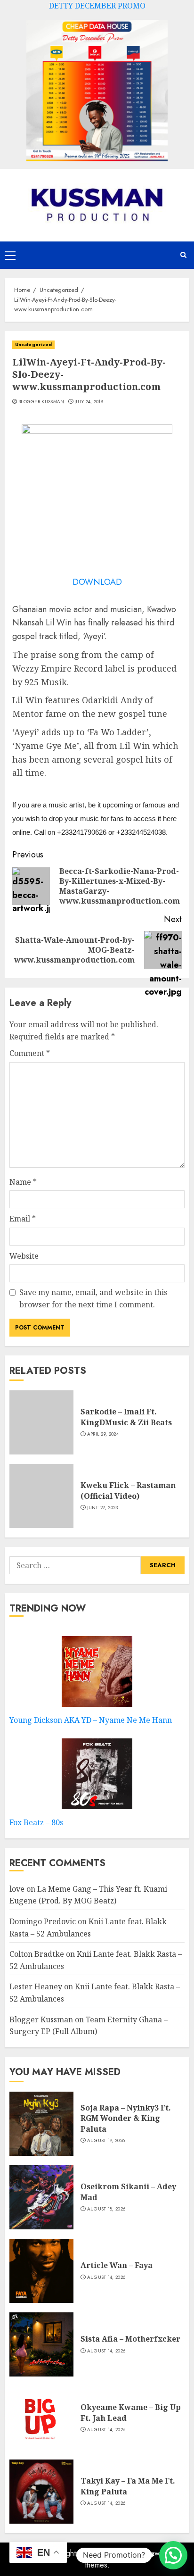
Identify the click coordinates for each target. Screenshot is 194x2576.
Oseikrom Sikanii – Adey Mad (128, 2192)
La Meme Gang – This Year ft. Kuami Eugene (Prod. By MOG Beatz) (88, 1895)
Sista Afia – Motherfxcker (130, 2339)
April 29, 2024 (103, 1434)
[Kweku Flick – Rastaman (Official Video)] (41, 1496)
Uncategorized (33, 345)
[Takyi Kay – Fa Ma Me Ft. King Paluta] (41, 2492)
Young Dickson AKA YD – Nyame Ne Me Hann (91, 1720)
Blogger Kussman (41, 402)
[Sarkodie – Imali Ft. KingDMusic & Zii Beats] (41, 1422)
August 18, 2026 (106, 2209)
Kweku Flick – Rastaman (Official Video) (128, 1490)
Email (23, 1219)
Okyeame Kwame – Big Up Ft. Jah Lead (131, 2412)
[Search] (183, 255)
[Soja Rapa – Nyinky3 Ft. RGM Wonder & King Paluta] (41, 2124)
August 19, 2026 (106, 2141)
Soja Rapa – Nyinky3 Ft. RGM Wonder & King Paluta (126, 2118)
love (17, 1889)
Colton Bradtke (37, 1954)
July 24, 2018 (89, 402)
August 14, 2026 (106, 2277)
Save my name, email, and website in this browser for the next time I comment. (93, 1298)
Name (23, 1182)
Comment (30, 1053)
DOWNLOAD (97, 582)
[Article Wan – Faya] (41, 2271)
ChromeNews (141, 2553)
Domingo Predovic (43, 1921)
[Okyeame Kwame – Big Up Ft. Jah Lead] (41, 2418)
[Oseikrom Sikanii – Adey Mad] (41, 2197)
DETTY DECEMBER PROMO (97, 6)
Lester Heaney (36, 1986)
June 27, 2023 (103, 1508)
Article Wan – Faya (117, 2265)
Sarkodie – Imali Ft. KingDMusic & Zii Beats (126, 1417)
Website (24, 1256)
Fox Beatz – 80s (36, 1822)
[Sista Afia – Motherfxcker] (41, 2344)
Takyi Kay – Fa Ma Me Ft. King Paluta (128, 2486)
